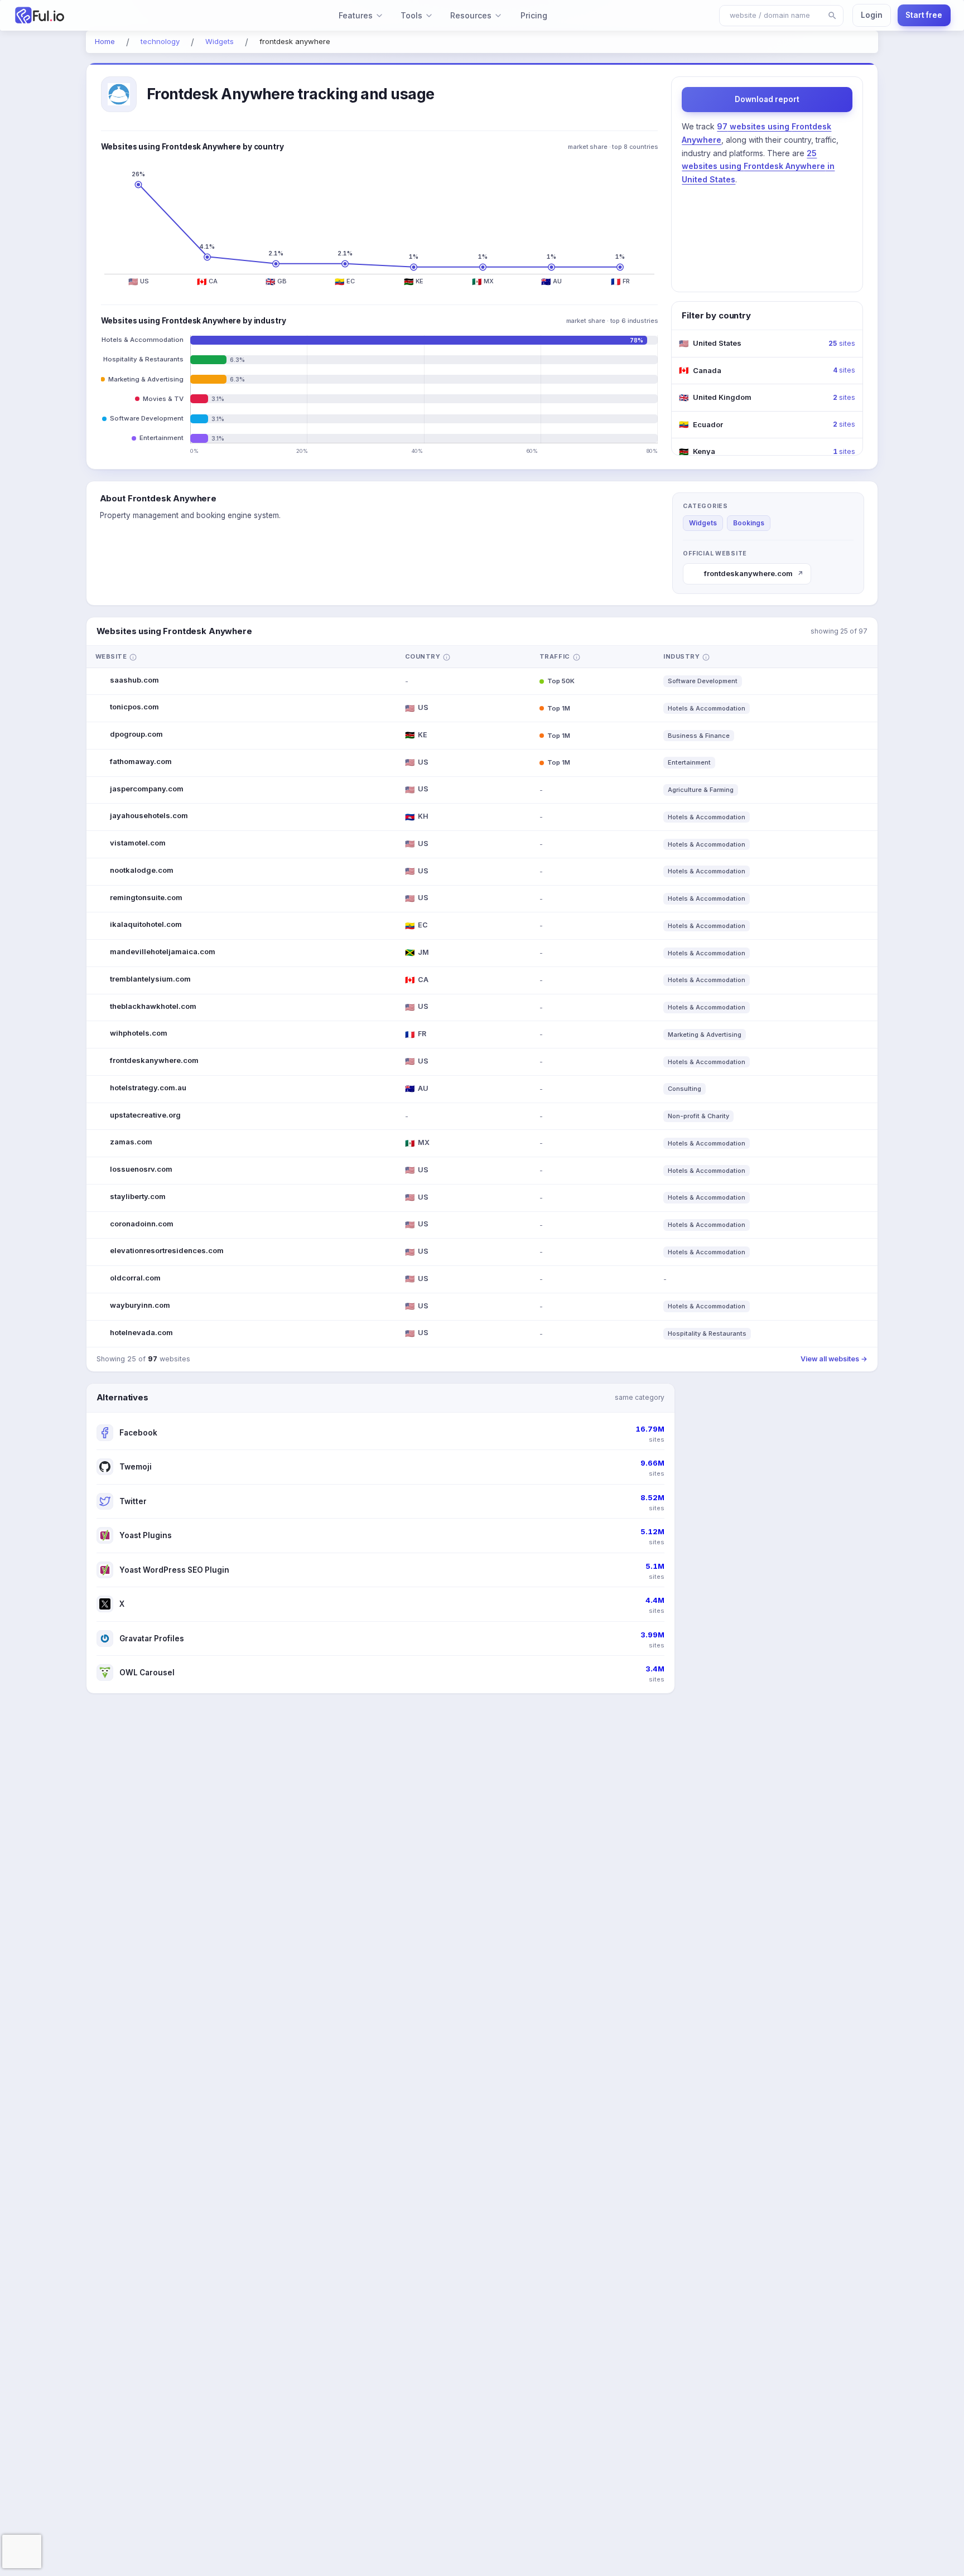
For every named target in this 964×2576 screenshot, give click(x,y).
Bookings (749, 523)
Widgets (703, 523)
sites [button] (842, 343)
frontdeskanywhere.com (754, 573)
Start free (924, 15)
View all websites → (834, 1359)
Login (872, 15)
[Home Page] (91, 15)
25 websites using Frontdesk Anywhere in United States (758, 166)
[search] (832, 16)
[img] (133, 657)
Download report (767, 99)
